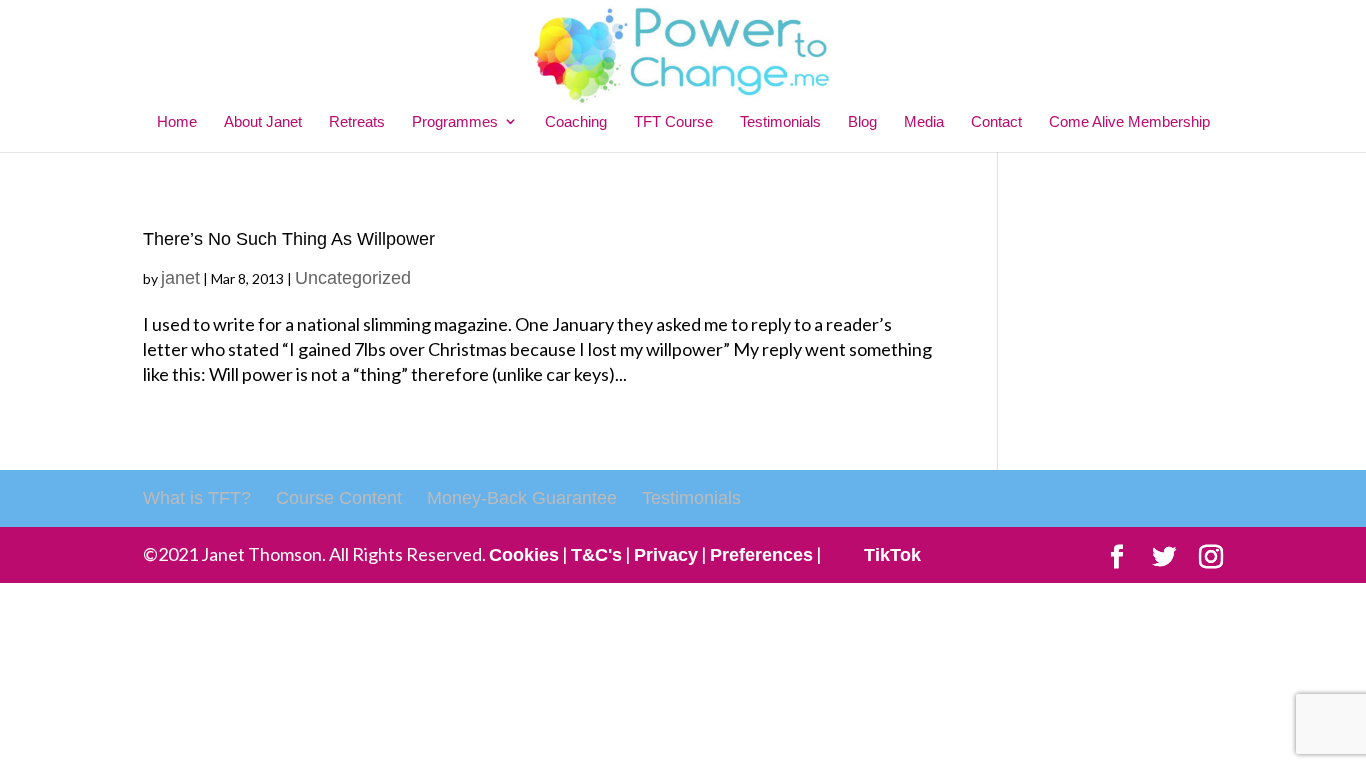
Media (924, 121)
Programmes (455, 121)
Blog (862, 121)
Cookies (524, 555)
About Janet (263, 121)
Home (177, 121)
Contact (996, 121)
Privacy (666, 555)
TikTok (892, 555)
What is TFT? (197, 498)
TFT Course (673, 121)
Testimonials (780, 121)
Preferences (761, 555)
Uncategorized (353, 278)
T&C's (596, 555)
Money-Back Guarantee (522, 498)
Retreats (357, 121)
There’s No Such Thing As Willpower (289, 239)
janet (180, 278)
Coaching (576, 121)
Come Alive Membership (1129, 121)
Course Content (339, 498)
